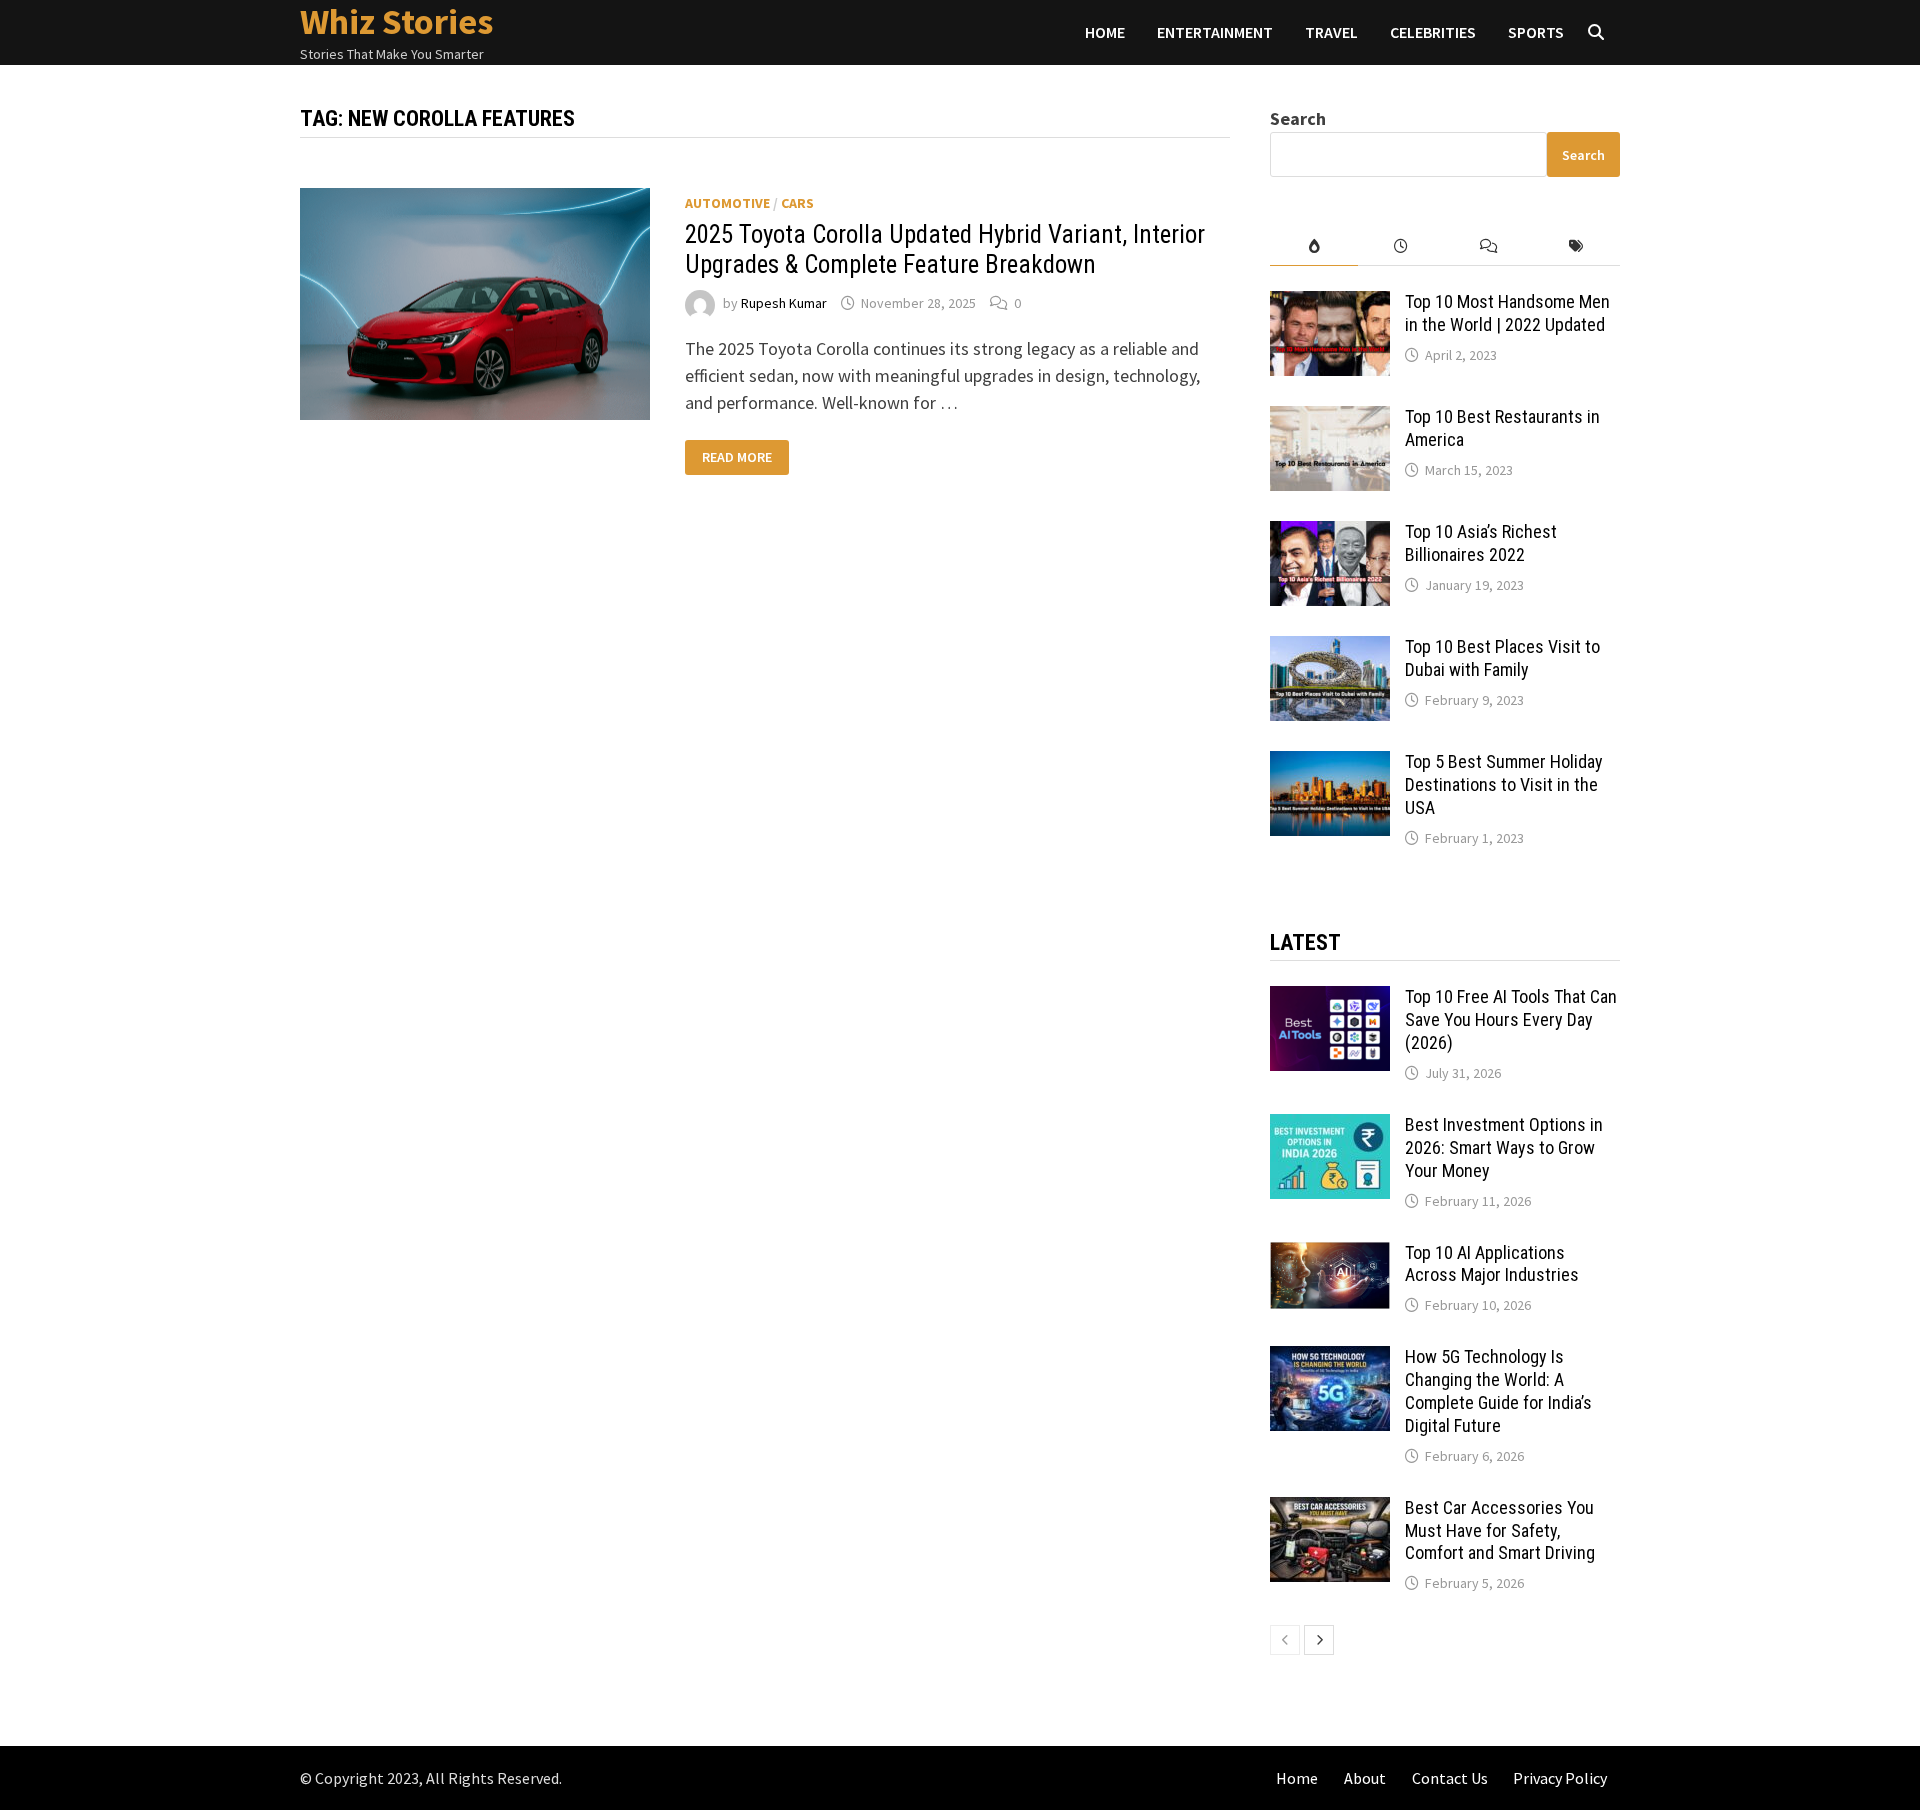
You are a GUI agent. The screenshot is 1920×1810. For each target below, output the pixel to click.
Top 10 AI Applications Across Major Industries (1492, 1264)
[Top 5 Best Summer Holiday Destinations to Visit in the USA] (1330, 764)
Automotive (727, 203)
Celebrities (1433, 32)
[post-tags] (1576, 246)
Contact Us (1450, 1778)
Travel (1331, 32)
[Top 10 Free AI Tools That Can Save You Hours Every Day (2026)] (1330, 999)
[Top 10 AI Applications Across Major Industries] (1330, 1255)
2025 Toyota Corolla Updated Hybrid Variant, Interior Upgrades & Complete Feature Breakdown (945, 249)
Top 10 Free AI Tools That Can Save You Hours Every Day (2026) (1511, 1019)
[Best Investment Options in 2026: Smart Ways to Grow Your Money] (1330, 1127)
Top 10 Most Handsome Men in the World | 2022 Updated (1507, 313)
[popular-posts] (1313, 246)
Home (1105, 32)
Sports (1536, 32)
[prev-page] (1285, 1640)
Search (1298, 118)
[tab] (1313, 246)
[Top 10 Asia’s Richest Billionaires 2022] (1330, 534)
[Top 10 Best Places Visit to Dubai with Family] (1330, 649)
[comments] (1488, 246)
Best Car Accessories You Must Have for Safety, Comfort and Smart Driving (1500, 1530)
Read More (740, 457)
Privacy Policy (1560, 1778)
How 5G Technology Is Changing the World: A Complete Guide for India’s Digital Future (1498, 1391)
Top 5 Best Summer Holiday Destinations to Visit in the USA (1504, 784)
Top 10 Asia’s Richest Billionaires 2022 (1481, 543)
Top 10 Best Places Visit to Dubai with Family (1502, 658)
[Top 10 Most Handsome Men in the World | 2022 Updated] (1330, 304)
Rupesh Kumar (784, 303)
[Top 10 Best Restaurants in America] (1330, 419)
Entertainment (1215, 32)
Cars (797, 203)
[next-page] (1319, 1640)
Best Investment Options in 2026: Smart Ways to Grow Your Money (1504, 1147)
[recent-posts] (1401, 246)
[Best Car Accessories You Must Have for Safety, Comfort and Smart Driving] (1330, 1510)
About (1365, 1778)
